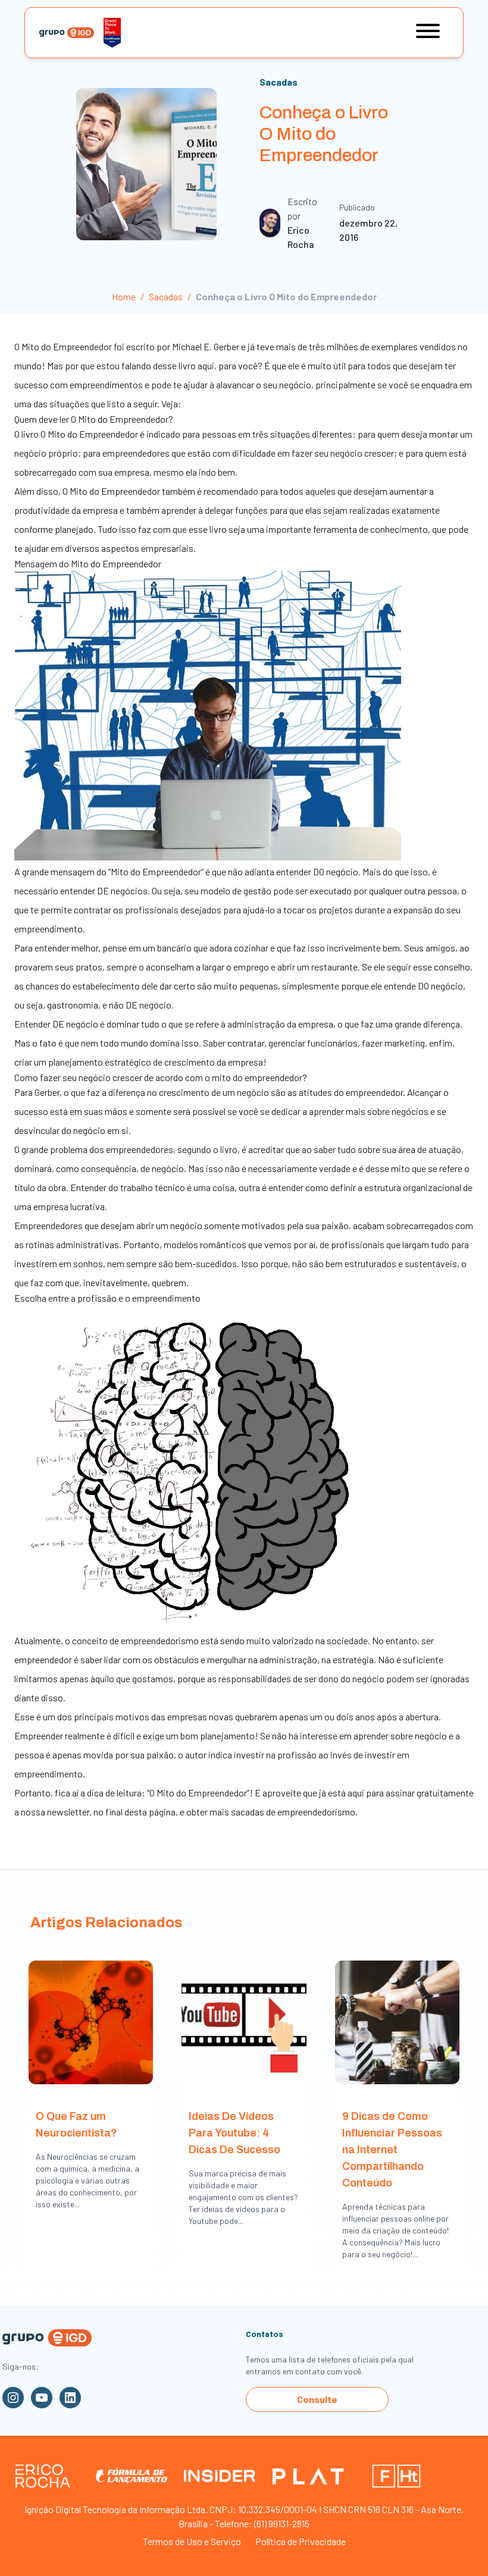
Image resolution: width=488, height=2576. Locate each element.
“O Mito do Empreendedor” (198, 1793)
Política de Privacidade (301, 2541)
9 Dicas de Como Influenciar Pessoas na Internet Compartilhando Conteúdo (392, 2150)
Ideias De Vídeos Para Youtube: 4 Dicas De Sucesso (234, 2133)
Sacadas (279, 82)
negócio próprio (46, 453)
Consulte (317, 2399)
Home (124, 296)
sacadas (248, 1812)
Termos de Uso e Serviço (192, 2541)
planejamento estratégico (100, 1062)
